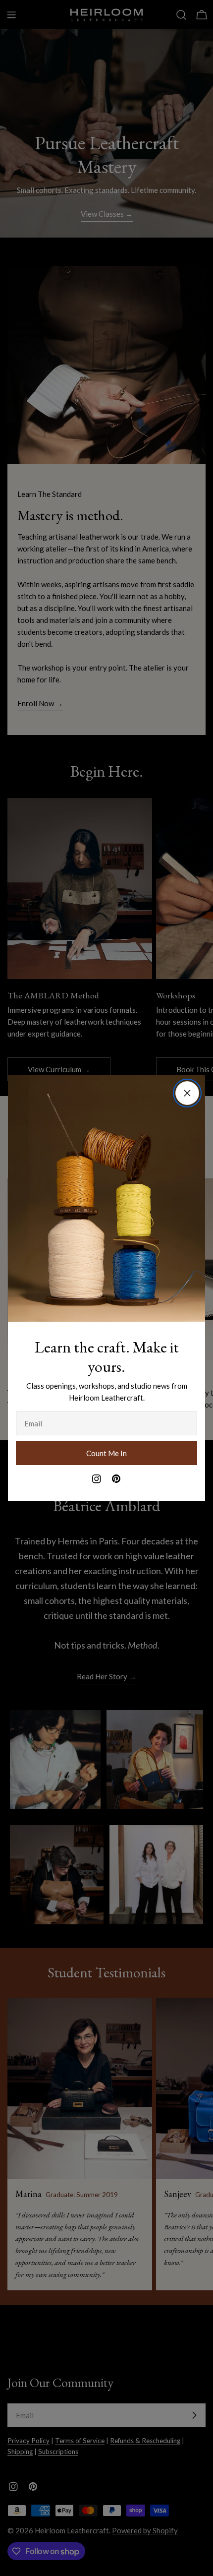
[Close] (187, 1093)
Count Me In (106, 1453)
